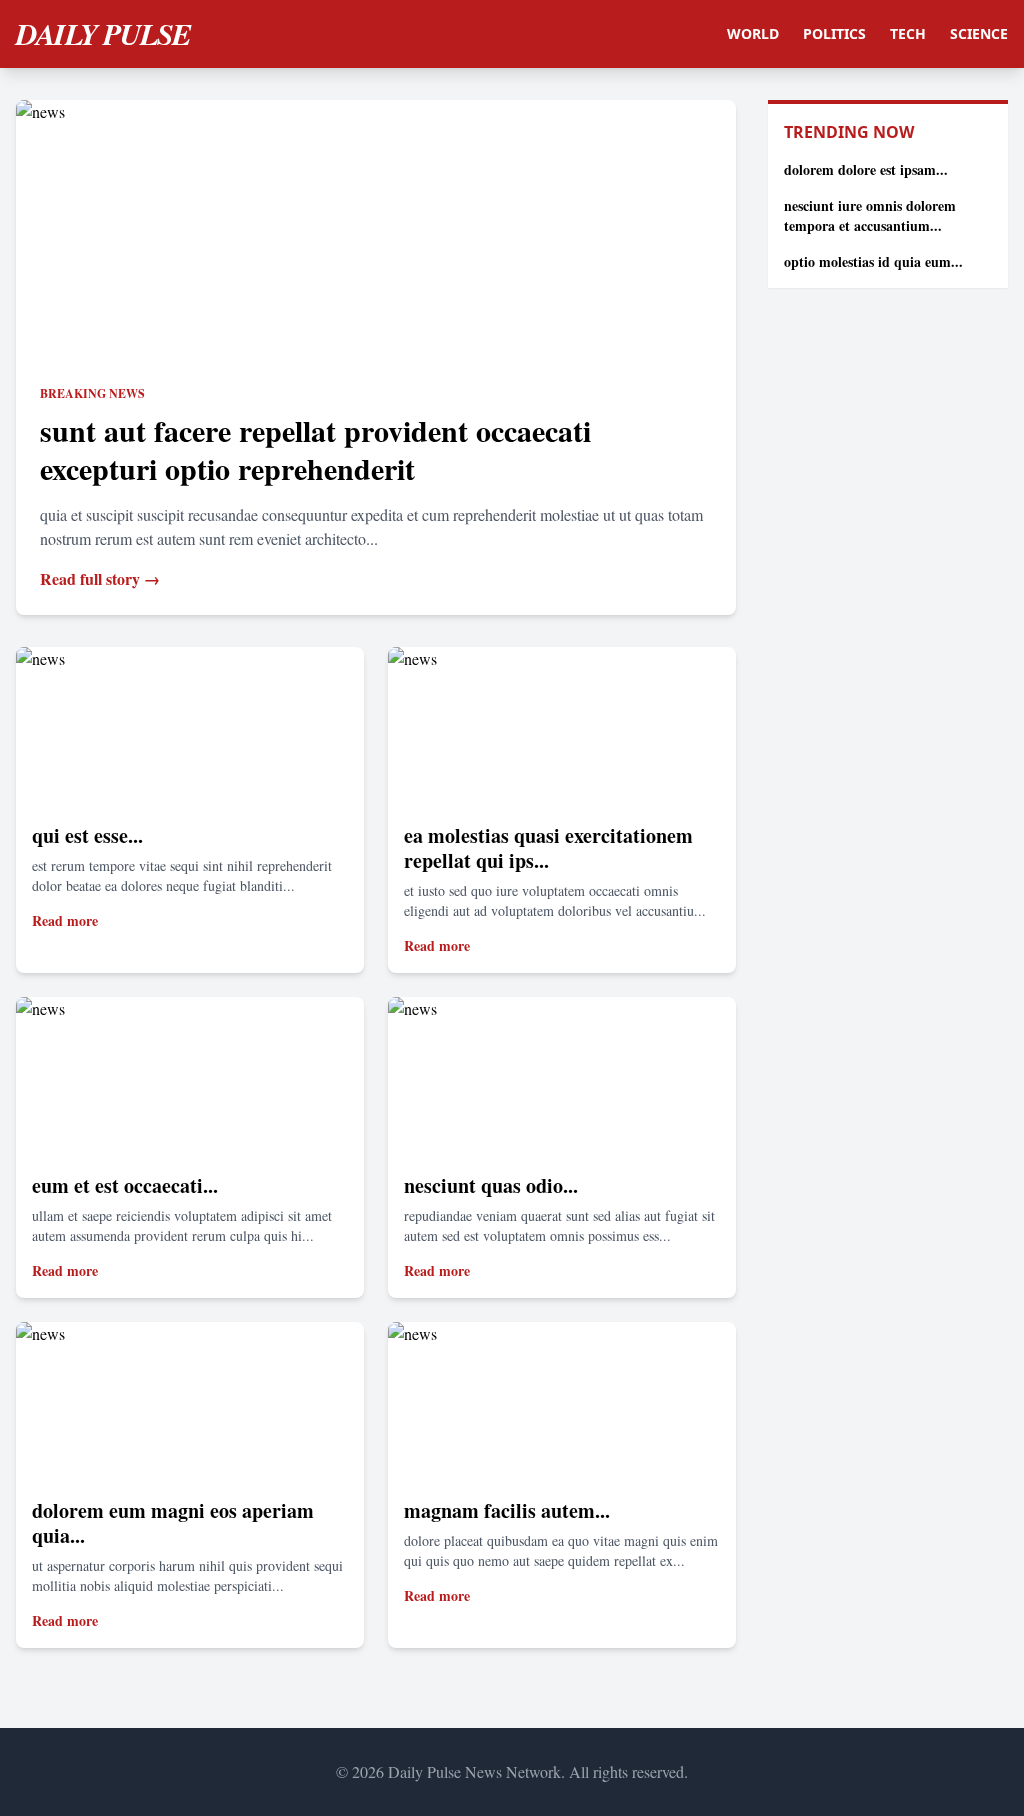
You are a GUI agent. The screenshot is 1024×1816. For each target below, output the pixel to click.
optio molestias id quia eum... (873, 261)
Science (979, 33)
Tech (908, 33)
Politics (834, 33)
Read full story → (100, 578)
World (753, 33)
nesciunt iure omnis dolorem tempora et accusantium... (870, 215)
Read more (65, 920)
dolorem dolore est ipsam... (866, 169)
